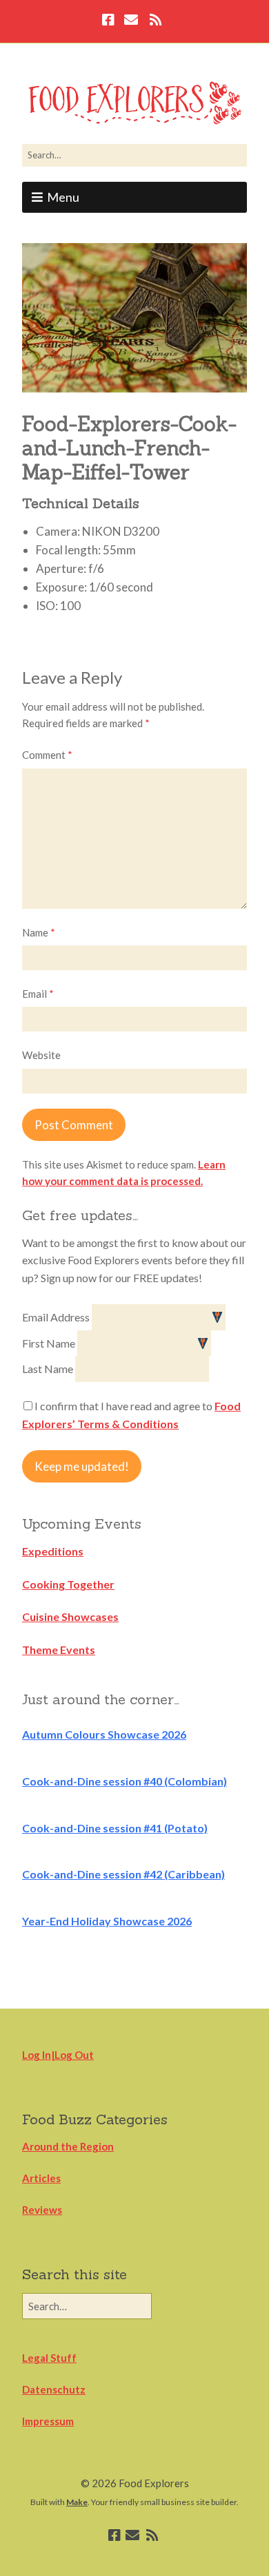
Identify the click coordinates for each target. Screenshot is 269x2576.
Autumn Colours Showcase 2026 (104, 1734)
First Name (50, 1343)
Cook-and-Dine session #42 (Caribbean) (123, 1874)
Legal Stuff (49, 2358)
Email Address (57, 1317)
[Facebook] (110, 21)
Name (39, 932)
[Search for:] (134, 155)
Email (38, 994)
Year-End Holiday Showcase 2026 (107, 1921)
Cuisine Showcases (70, 1616)
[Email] (131, 21)
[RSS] (156, 21)
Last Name (49, 1369)
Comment (47, 755)
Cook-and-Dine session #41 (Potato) (115, 1828)
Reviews (42, 2210)
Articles (41, 2178)
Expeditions (53, 1551)
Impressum (48, 2421)
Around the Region (68, 2146)
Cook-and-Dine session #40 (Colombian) (124, 1781)
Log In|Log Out (58, 2055)
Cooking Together (68, 1584)
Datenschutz (54, 2389)
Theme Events (59, 1650)
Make (77, 2502)
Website (41, 1055)
